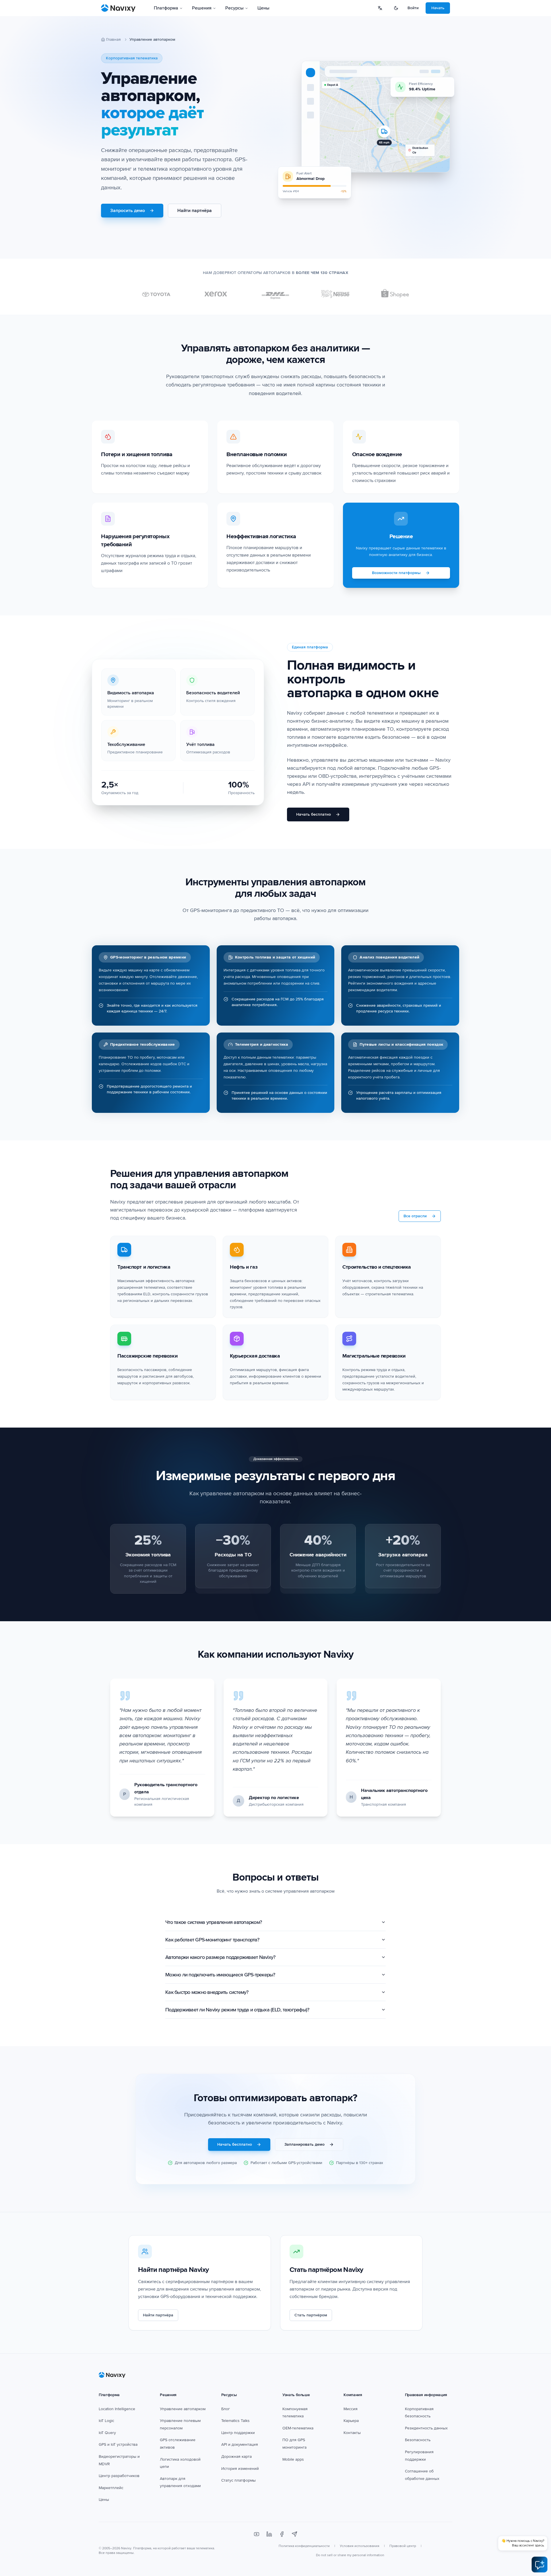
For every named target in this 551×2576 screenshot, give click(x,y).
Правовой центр (403, 2546)
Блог (226, 2409)
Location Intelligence (117, 2409)
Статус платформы (238, 2480)
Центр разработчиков (119, 2476)
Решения (202, 8)
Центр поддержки (238, 2433)
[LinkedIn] (269, 2534)
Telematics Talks (235, 2421)
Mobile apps (293, 2459)
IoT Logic (106, 2421)
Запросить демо (128, 211)
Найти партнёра (195, 211)
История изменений (240, 2469)
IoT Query (107, 2433)
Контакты (352, 2433)
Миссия (351, 2409)
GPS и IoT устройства (118, 2444)
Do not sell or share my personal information (350, 2555)
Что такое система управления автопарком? (214, 1922)
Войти (413, 8)
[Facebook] (282, 2534)
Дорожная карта (236, 2457)
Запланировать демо (304, 2144)
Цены (263, 8)
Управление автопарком (183, 2409)
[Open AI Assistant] (540, 2565)
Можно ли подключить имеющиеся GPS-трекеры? (220, 1975)
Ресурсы (234, 8)
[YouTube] (257, 2534)
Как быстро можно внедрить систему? (207, 1992)
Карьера (351, 2421)
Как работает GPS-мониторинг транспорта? (212, 1940)
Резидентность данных (426, 2428)
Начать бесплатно (314, 814)
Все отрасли (415, 1216)
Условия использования (360, 2546)
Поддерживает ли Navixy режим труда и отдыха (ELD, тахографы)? (237, 2010)
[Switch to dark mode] (396, 8)
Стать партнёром (311, 2315)
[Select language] (380, 8)
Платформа (166, 8)
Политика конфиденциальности (304, 2546)
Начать (438, 8)
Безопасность (418, 2440)
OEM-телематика (298, 2428)
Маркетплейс (111, 2488)
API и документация (240, 2444)
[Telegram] (294, 2534)
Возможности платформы (396, 573)
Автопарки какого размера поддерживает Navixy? (220, 1957)
